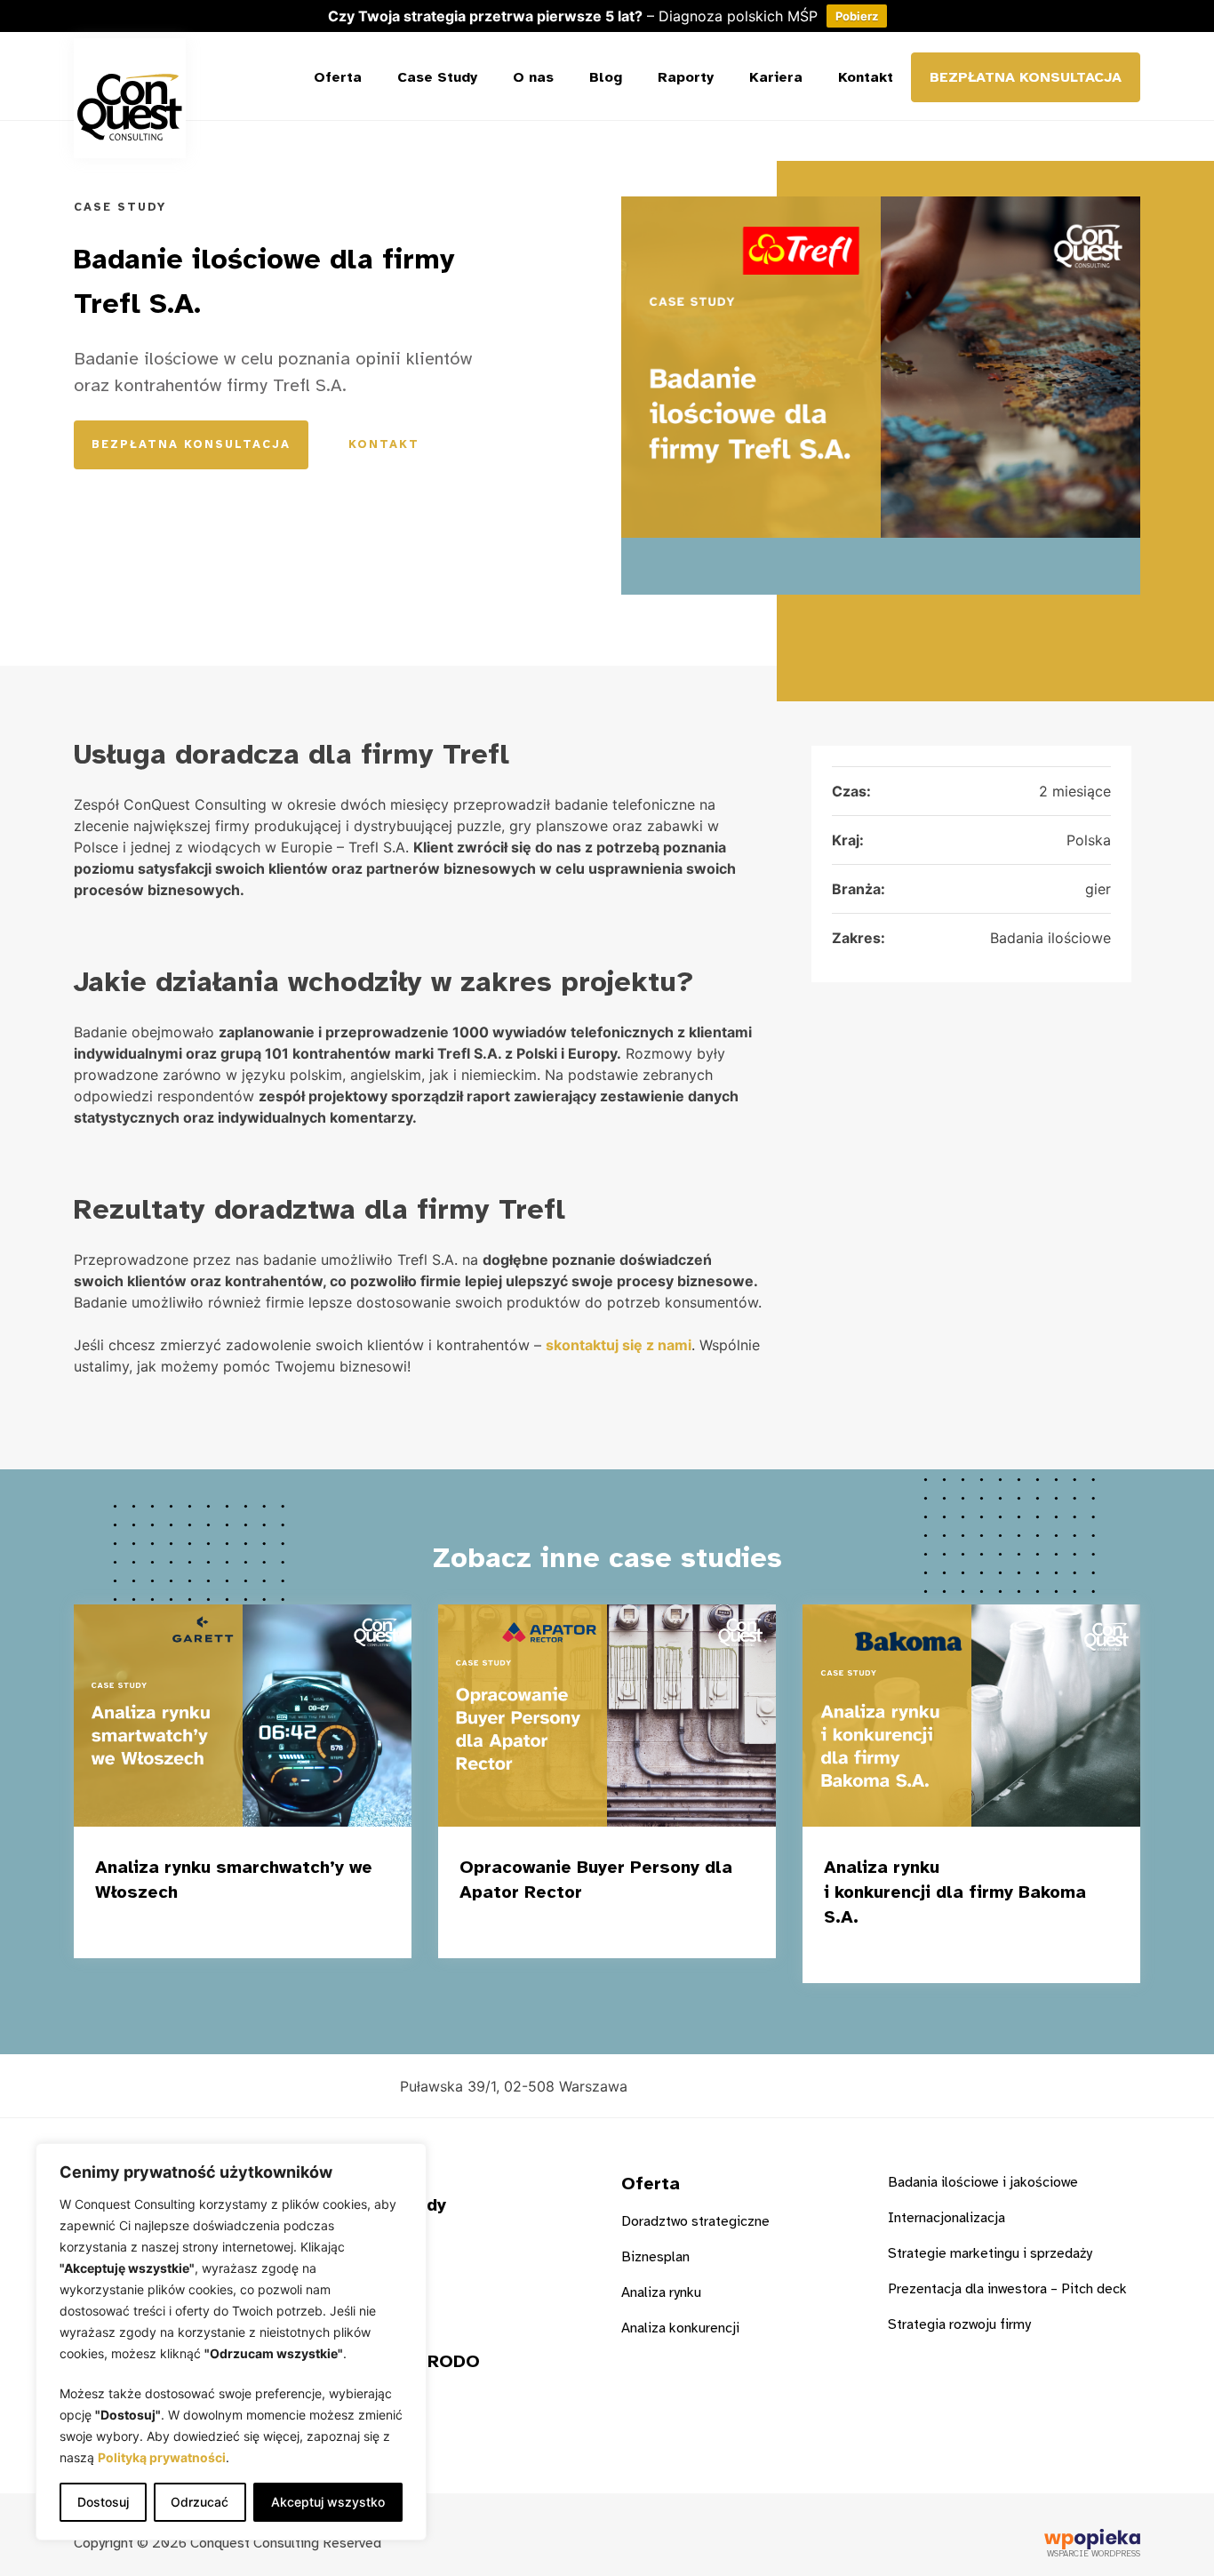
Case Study (437, 77)
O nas (533, 77)
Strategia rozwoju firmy (959, 2324)
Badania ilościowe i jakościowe (983, 2182)
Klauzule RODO (414, 2361)
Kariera (776, 77)
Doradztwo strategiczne (695, 2221)
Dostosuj (103, 2502)
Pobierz (857, 16)
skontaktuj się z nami (619, 1345)
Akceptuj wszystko (328, 2502)
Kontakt (866, 77)
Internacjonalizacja (946, 2218)
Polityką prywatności (162, 2457)
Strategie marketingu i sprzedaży (990, 2253)
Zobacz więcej (300, 1929)
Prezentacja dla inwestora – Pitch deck (1007, 2289)
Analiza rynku (661, 2292)
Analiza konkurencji (680, 2328)
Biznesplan (655, 2257)
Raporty (686, 77)
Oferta (338, 77)
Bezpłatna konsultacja (1026, 77)
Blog (606, 77)
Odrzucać (200, 2502)
